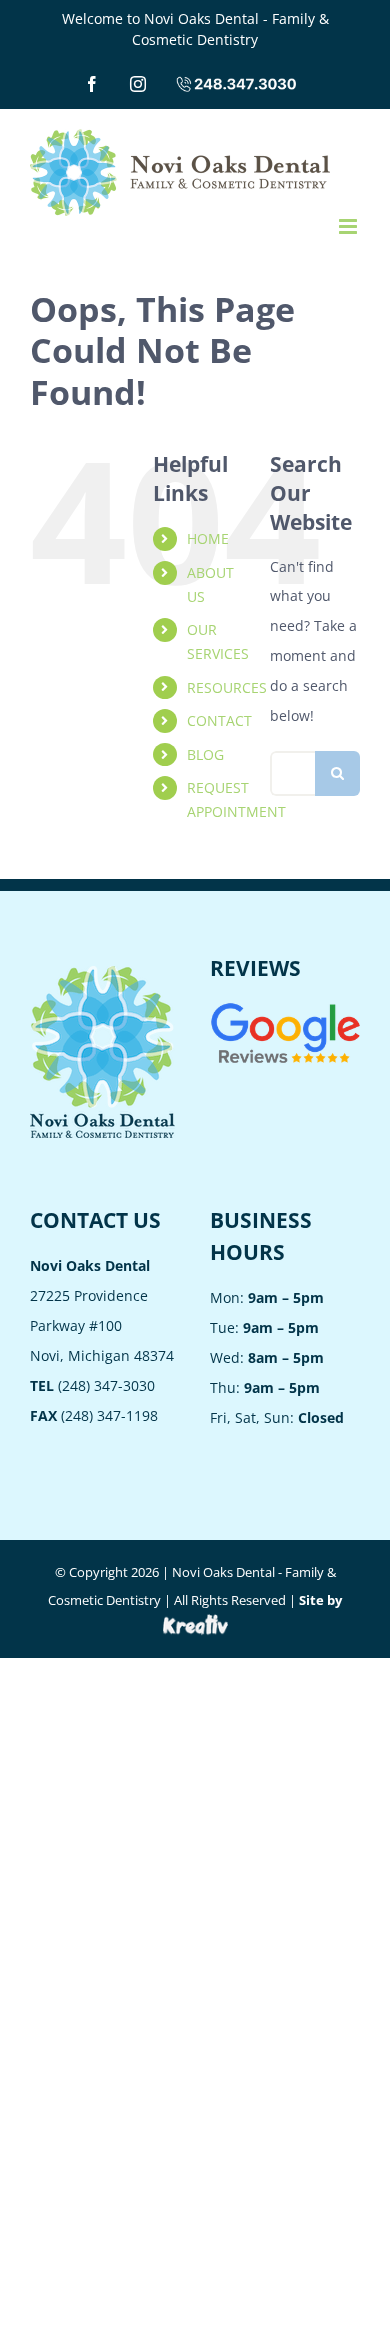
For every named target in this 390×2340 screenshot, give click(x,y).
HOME (208, 538)
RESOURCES (227, 687)
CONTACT (219, 720)
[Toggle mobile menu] (349, 226)
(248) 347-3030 (92, 1385)
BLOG (205, 754)
